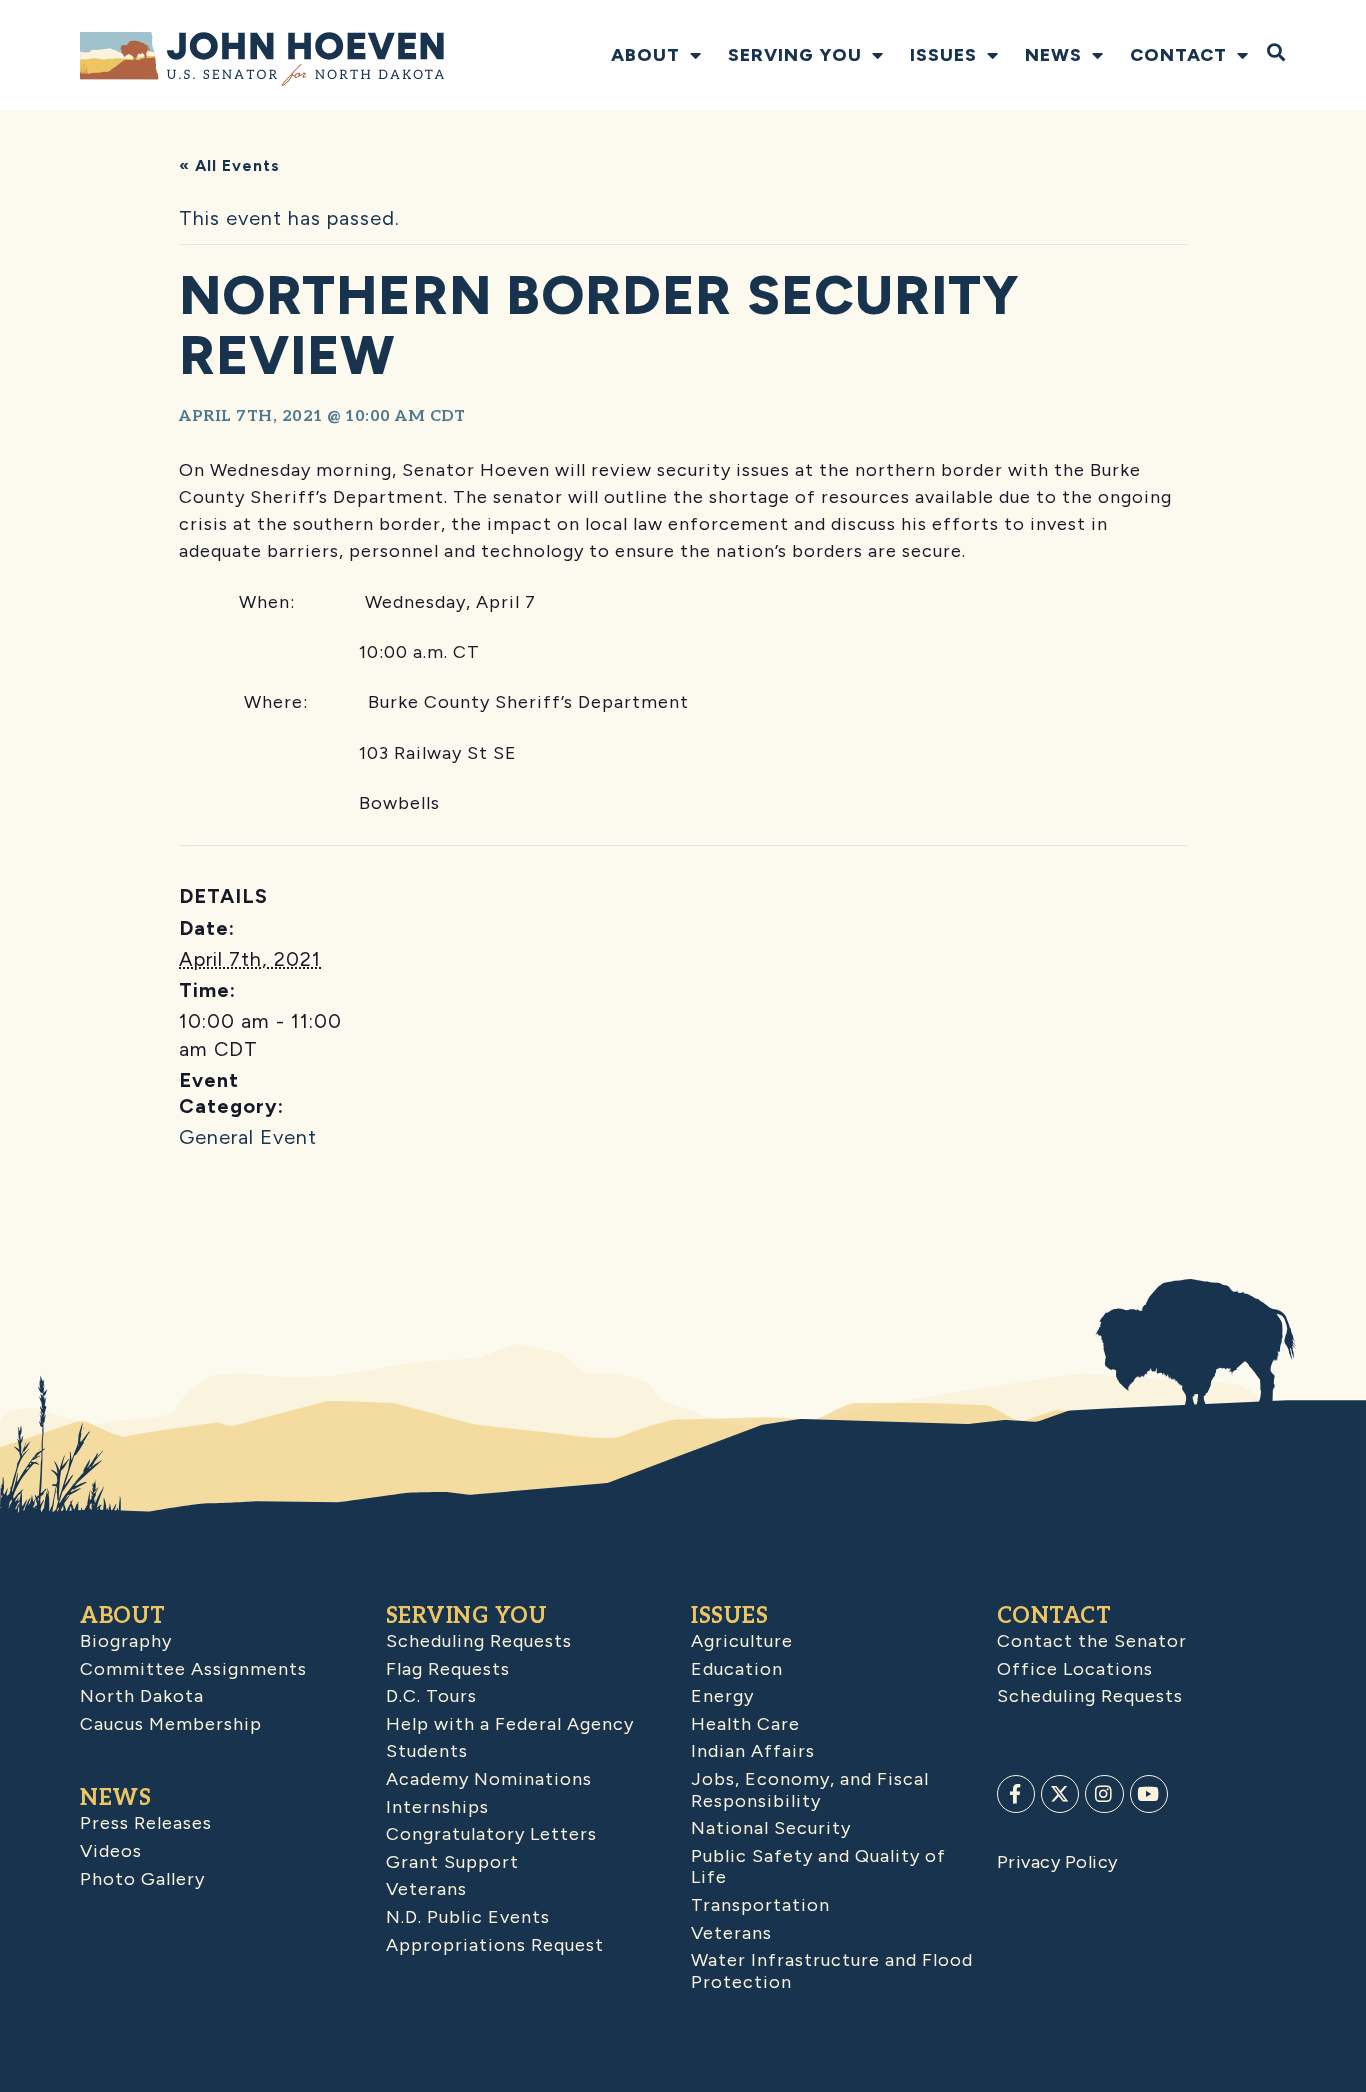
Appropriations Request (495, 1945)
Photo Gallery (142, 1879)
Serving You (795, 55)
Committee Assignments (193, 1669)
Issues (943, 55)
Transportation (760, 1905)
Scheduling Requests (479, 1641)
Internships (437, 1807)
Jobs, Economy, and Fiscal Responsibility (810, 1790)
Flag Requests (448, 1669)
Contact (1178, 55)
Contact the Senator (1092, 1641)
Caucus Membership (171, 1724)
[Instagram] (1104, 1794)
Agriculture (742, 1641)
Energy (722, 1696)
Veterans (426, 1889)
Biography (126, 1641)
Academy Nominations (489, 1779)
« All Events (229, 165)
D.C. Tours (431, 1696)
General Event (248, 1137)
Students (427, 1751)
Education (737, 1669)
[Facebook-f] (1016, 1794)
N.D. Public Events (468, 1917)
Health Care (745, 1724)
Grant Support (452, 1862)
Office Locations (1075, 1669)
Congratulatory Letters (491, 1834)
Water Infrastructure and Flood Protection (832, 1971)
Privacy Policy (1057, 1862)
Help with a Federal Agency (510, 1724)
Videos (111, 1851)
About (645, 55)
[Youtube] (1149, 1794)
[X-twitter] (1060, 1794)
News (1053, 55)
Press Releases (146, 1823)
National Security (771, 1828)
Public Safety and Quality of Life (818, 1867)
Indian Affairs (753, 1751)
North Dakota (142, 1696)
